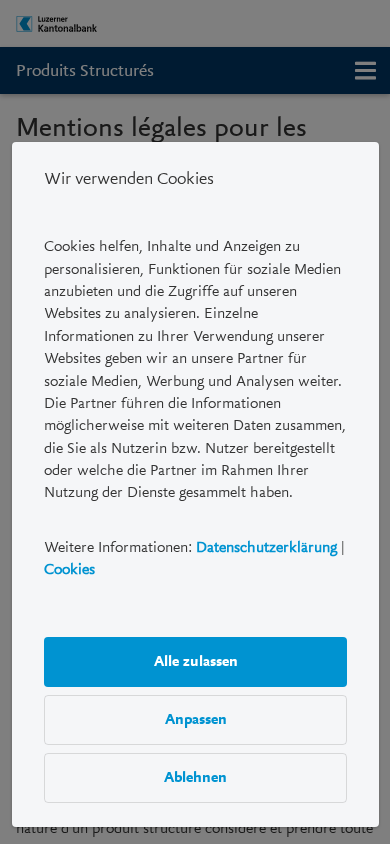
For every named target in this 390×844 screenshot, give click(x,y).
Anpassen (195, 720)
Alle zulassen (195, 662)
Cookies (69, 570)
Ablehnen (195, 778)
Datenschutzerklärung (266, 547)
